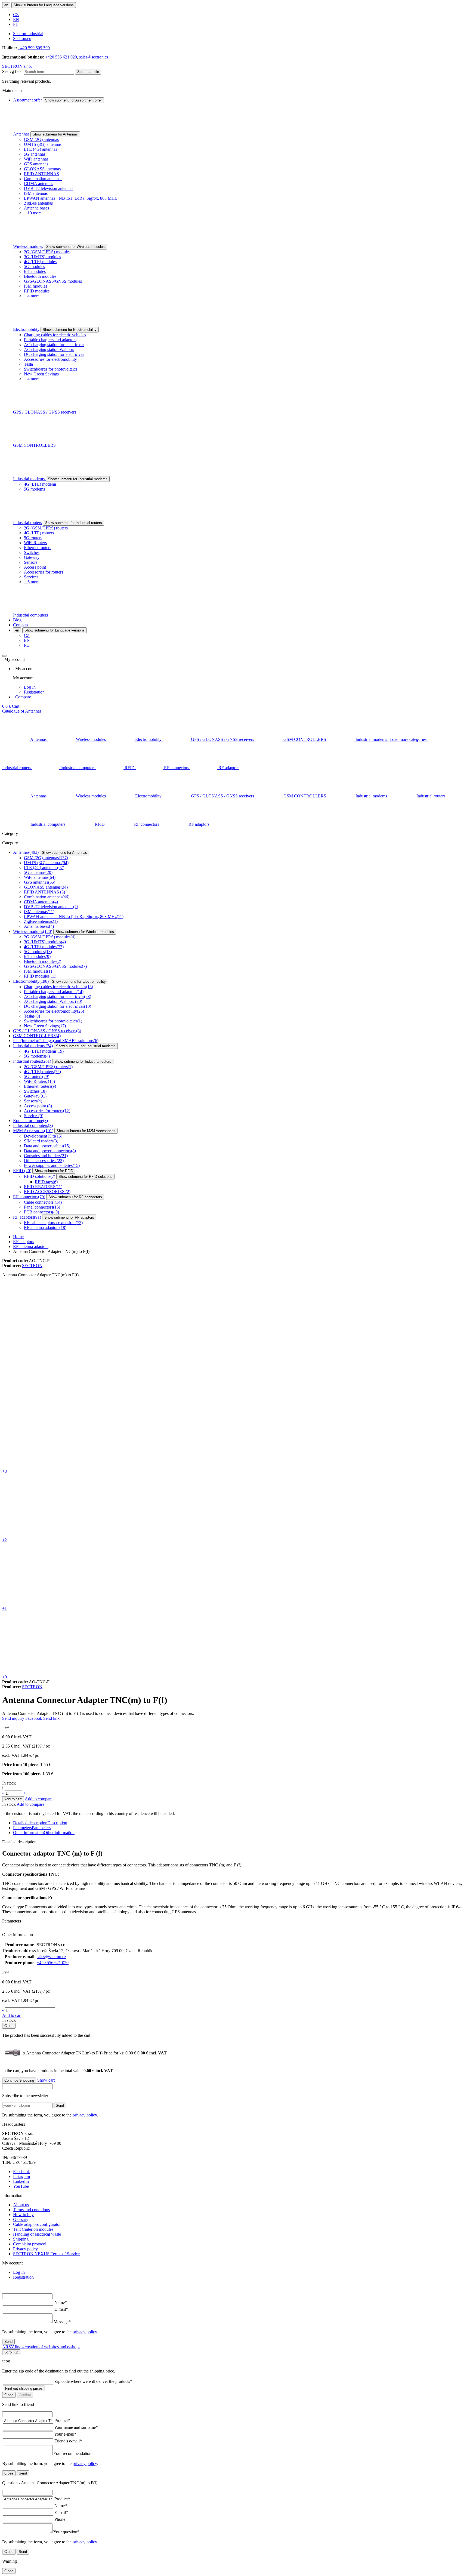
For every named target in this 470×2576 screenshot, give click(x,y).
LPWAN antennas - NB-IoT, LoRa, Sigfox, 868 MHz (70, 198)
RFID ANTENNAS (41, 174)
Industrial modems (29, 479)
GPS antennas (36, 164)
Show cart (46, 2080)
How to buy (23, 2215)
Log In (30, 687)
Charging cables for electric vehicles (55, 335)
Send (60, 2105)
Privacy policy (25, 2249)
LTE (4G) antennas (41, 149)
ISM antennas (36, 193)
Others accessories (44, 1161)
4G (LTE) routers (39, 533)
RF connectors (29, 1197)
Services (31, 577)
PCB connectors (41, 1212)
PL (16, 24)
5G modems (34, 489)
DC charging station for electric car (54, 354)
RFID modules (37, 291)
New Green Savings (41, 374)
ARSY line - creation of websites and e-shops (41, 2347)
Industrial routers (27, 523)
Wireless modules (28, 246)
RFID (22, 1171)
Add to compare (39, 1799)
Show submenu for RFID (54, 1171)
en (6, 5)
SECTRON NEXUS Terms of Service (46, 2254)
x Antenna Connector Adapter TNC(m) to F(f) (80, 2053)
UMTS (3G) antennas (43, 144)
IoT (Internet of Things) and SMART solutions (56, 1041)
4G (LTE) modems (40, 484)
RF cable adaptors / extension (53, 1223)
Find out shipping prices (24, 2388)
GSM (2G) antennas (41, 139)
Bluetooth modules (40, 276)
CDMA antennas (38, 184)
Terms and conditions (31, 2210)
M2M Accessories (33, 1131)
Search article (88, 72)
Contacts (21, 625)
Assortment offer (27, 100)
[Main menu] (4, 656)
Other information (44, 1833)
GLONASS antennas (42, 169)
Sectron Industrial (28, 34)
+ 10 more (33, 213)
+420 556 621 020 (61, 57)
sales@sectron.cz (94, 57)
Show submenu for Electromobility (70, 330)
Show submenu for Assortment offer (73, 100)
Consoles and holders (46, 1156)
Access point (35, 567)
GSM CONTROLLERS (34, 445)
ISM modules (35, 286)
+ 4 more (32, 296)
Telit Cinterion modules (33, 2229)
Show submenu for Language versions (44, 5)
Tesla (28, 364)
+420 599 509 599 (34, 48)
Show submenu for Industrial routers (74, 523)
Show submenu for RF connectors (75, 1197)
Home (18, 1237)
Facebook (34, 1718)
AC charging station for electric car (54, 345)
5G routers (33, 538)
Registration (34, 692)
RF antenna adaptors (45, 1227)
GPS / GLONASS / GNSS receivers (45, 412)
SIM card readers (41, 1141)
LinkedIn (21, 2181)
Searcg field (12, 71)
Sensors (31, 562)
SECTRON (32, 1266)
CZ (16, 15)
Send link (51, 1718)
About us (21, 2205)
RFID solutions (40, 1176)
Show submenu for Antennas (55, 134)
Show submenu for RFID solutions (85, 1177)
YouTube (21, 2186)
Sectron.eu (22, 38)
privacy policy (85, 2115)
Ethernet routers (38, 548)
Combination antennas (43, 179)
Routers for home (30, 1121)
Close (9, 2026)
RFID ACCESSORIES (47, 1192)
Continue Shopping (19, 2080)
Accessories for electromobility (50, 359)
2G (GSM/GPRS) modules (47, 252)
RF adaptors (27, 1217)
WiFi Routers (35, 543)
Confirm (25, 2395)
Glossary (21, 2219)
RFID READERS (43, 1187)
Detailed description (40, 1823)
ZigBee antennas (38, 203)
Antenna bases (36, 208)
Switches (32, 552)
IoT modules (35, 271)
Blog (17, 620)
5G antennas (35, 154)
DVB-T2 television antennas (49, 188)
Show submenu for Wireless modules (75, 247)
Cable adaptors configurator (37, 2224)
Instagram (21, 2176)
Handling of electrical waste (37, 2234)
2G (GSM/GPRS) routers (46, 528)
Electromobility (26, 329)
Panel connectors (42, 1207)
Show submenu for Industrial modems (78, 479)
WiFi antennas (36, 159)
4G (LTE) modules (40, 262)
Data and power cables (47, 1146)
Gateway (32, 557)
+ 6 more (32, 582)
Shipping (21, 2239)
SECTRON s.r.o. (17, 66)
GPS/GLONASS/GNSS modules (53, 281)
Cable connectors (43, 1202)
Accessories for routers (44, 572)
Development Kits (43, 1136)
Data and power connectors (50, 1151)
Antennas (21, 134)
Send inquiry (13, 1718)
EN (16, 19)
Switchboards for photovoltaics (51, 369)
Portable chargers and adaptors (50, 340)
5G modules (34, 266)
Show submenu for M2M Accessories (86, 1131)
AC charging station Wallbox (49, 349)
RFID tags (46, 1182)
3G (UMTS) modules (42, 257)
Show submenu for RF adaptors (69, 1217)
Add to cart (13, 1799)
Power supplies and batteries (52, 1165)
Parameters (32, 1828)
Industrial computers (30, 615)
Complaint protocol (30, 2244)
